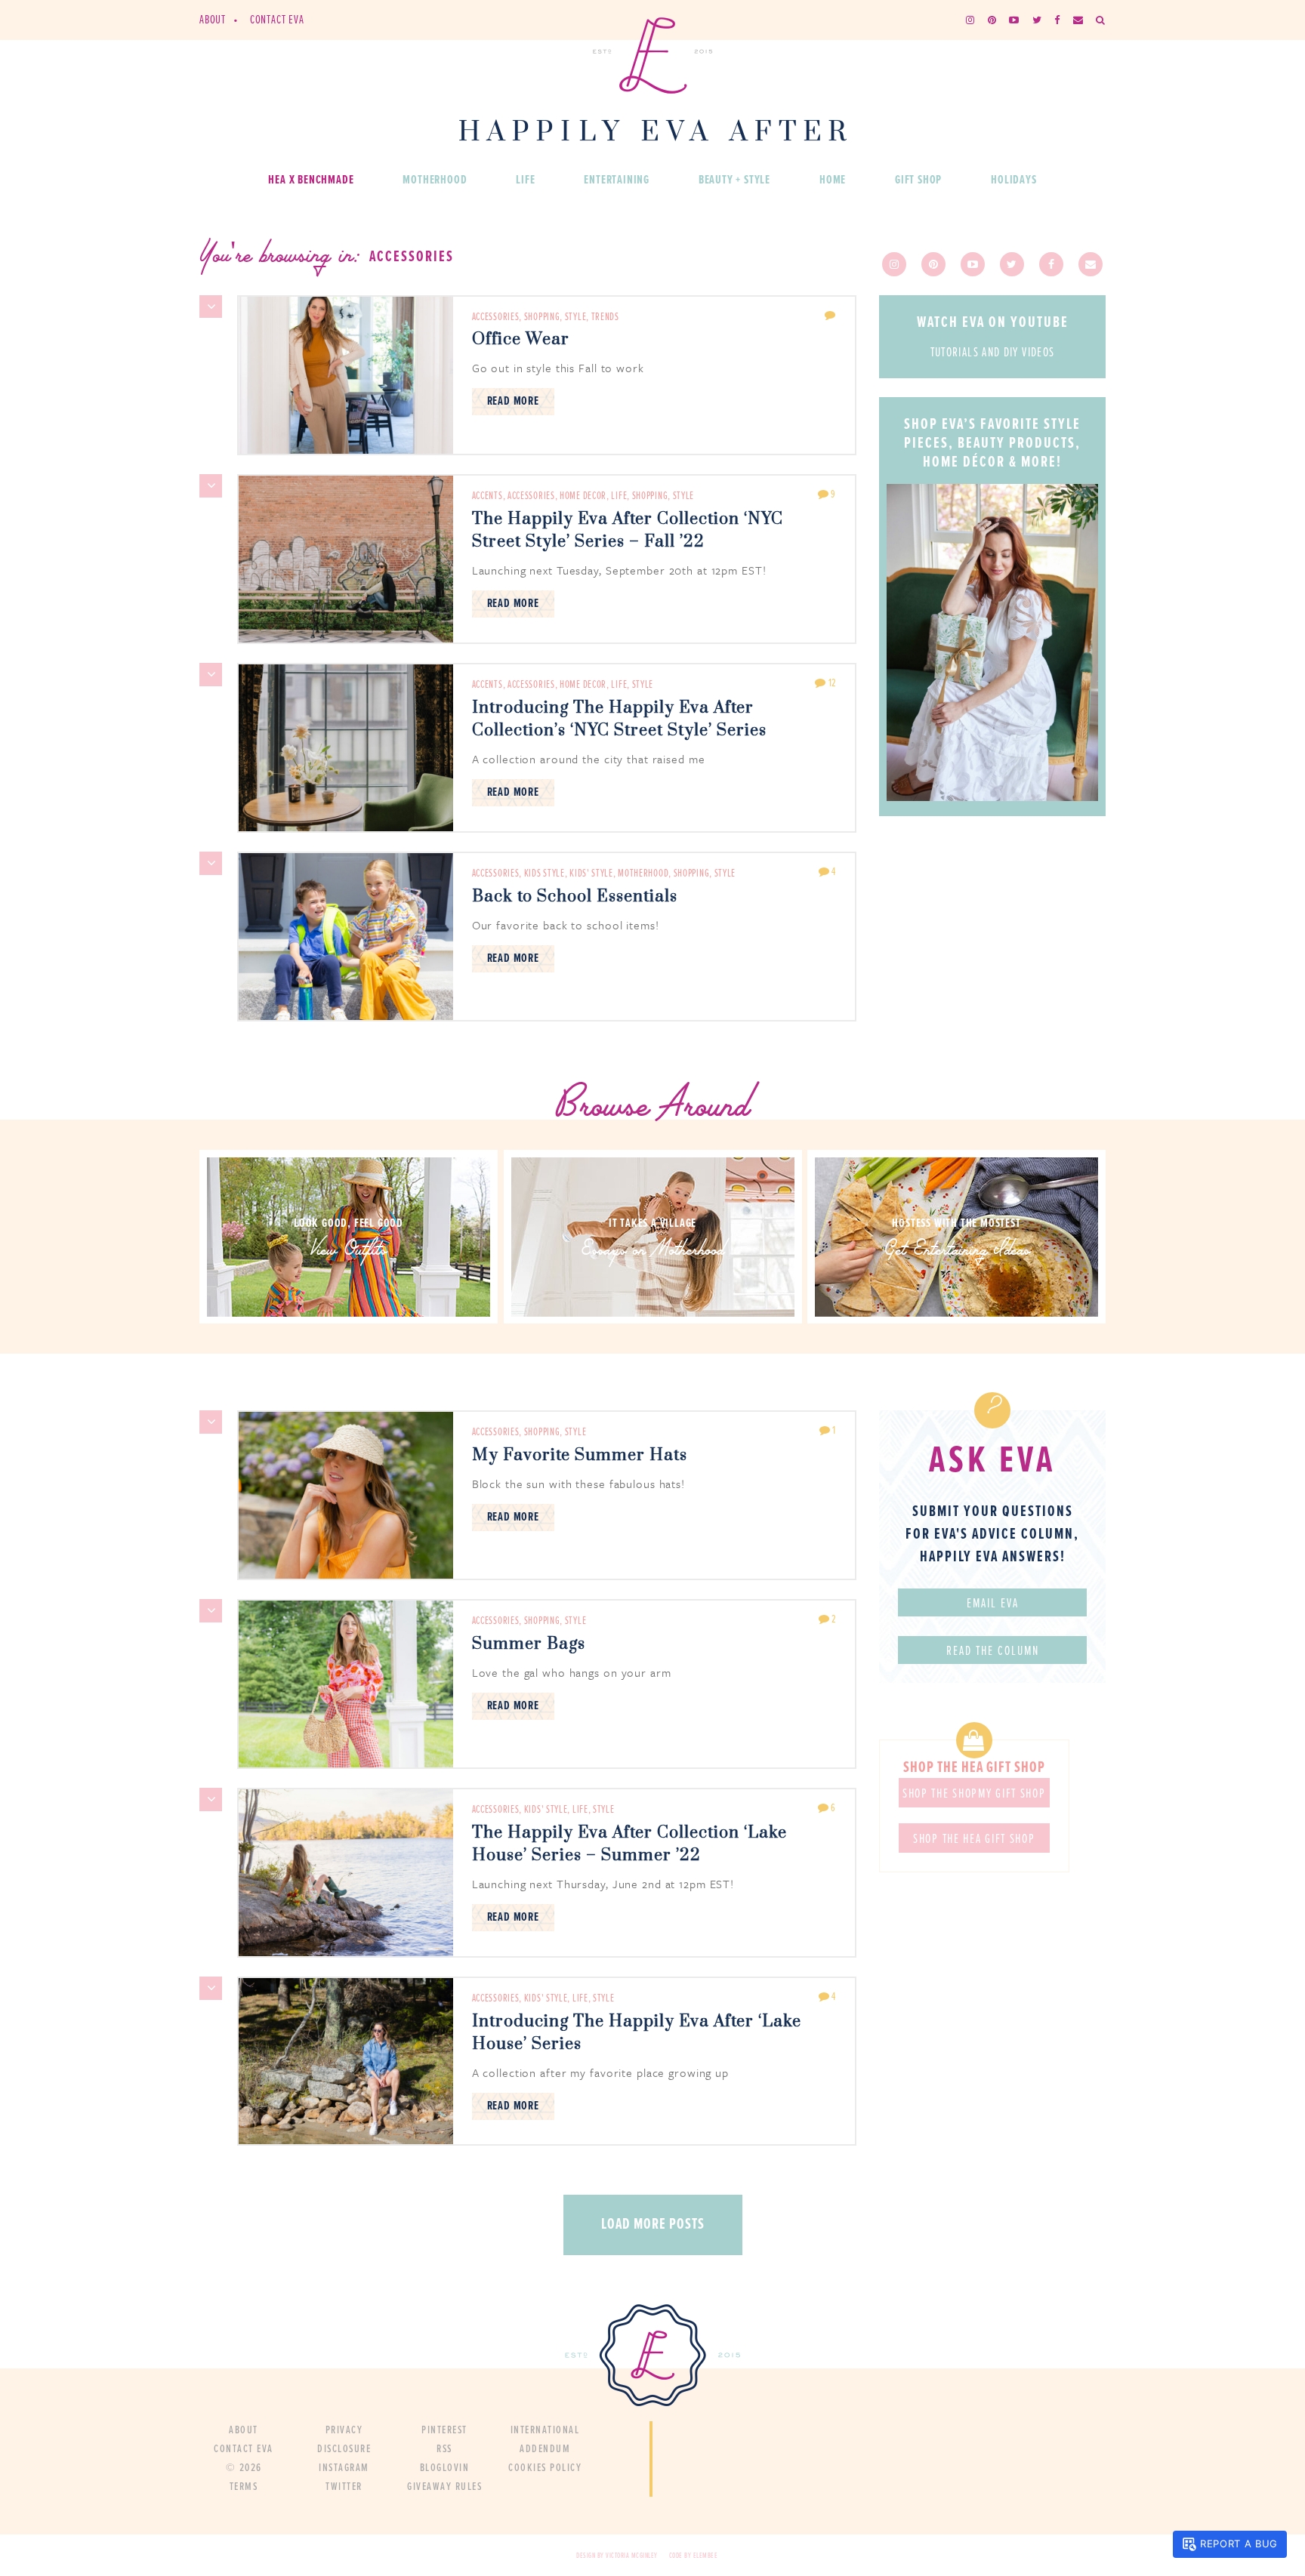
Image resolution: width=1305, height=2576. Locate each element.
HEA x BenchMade (311, 180)
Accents (487, 496)
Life (525, 180)
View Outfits (349, 1251)
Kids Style (545, 874)
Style (576, 317)
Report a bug (1239, 2544)
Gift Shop (918, 180)
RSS (444, 2449)
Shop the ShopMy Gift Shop (974, 1795)
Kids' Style (591, 874)
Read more (513, 401)
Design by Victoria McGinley (617, 2556)
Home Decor (583, 496)
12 (831, 683)
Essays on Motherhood (652, 1251)
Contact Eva (277, 20)
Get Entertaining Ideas (957, 1251)
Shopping (542, 317)
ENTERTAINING (617, 180)
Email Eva (993, 1604)
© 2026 (244, 2468)
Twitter (344, 2487)
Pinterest (444, 2430)
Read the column (993, 1652)
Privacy (344, 2430)
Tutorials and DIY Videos (993, 354)
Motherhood (435, 180)
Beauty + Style (734, 180)
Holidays (1013, 180)
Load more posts (653, 2225)
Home (833, 180)
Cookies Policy (545, 2468)
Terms (244, 2487)
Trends (605, 317)
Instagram (344, 2468)
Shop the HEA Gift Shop (974, 1840)
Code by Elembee (694, 2556)
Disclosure (344, 2449)
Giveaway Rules (444, 2487)
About (213, 20)
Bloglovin (445, 2468)
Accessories (496, 317)
